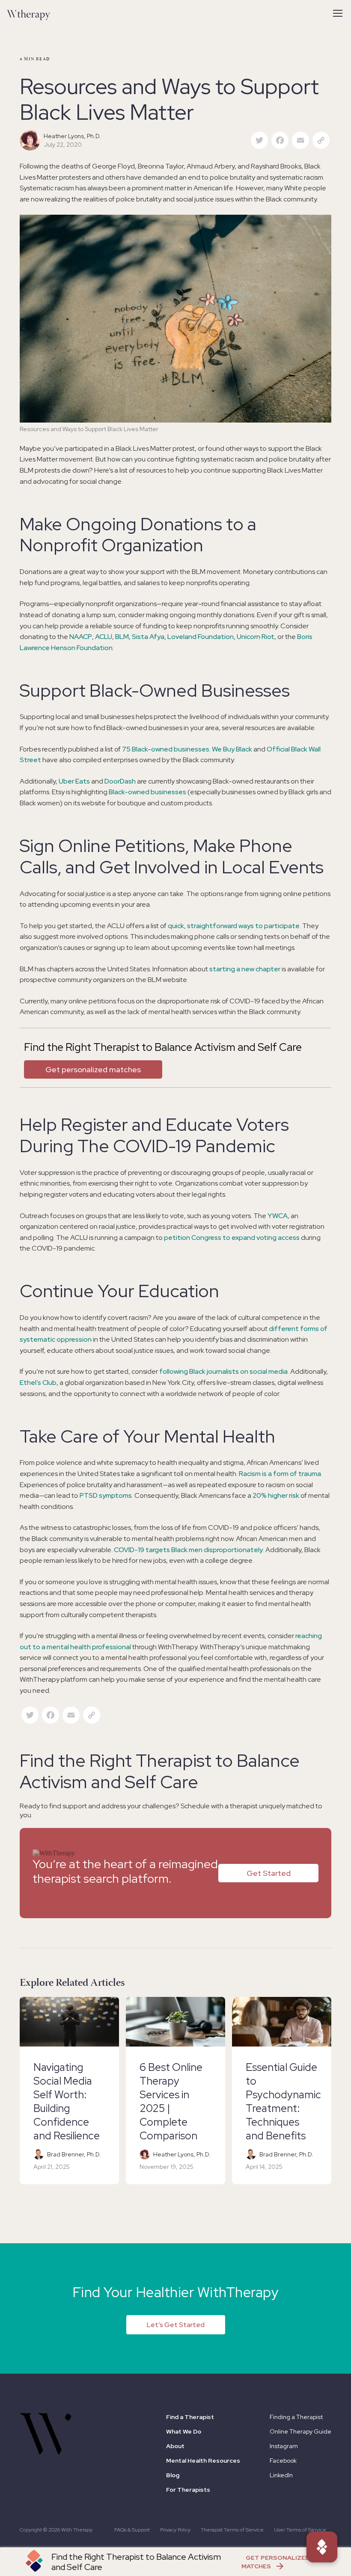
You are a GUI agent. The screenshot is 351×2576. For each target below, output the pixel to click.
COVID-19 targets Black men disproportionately (188, 1550)
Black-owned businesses (147, 792)
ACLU (104, 637)
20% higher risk (276, 1495)
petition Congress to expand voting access (232, 1238)
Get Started (269, 1873)
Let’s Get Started (176, 2325)
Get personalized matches (93, 1069)
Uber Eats (74, 781)
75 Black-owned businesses (166, 749)
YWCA (278, 1216)
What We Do (184, 2431)
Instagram (284, 2446)
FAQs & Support (132, 2530)
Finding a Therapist (296, 2417)
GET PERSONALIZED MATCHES (275, 2562)
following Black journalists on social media (223, 1371)
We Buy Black (232, 749)
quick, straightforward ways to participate (234, 926)
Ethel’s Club (38, 1383)
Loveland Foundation (201, 637)
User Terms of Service (300, 2530)
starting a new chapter (245, 969)
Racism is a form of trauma (280, 1474)
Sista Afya (148, 637)
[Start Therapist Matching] (322, 2547)
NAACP (81, 637)
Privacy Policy (175, 2530)
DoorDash (120, 781)
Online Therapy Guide (300, 2431)
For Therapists (188, 2490)
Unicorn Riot (256, 637)
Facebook (283, 2461)
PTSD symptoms (106, 1495)
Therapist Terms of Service (232, 2530)
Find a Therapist (190, 2417)
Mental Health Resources (203, 2461)
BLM (122, 637)
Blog (173, 2475)
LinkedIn (281, 2475)
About (175, 2446)
